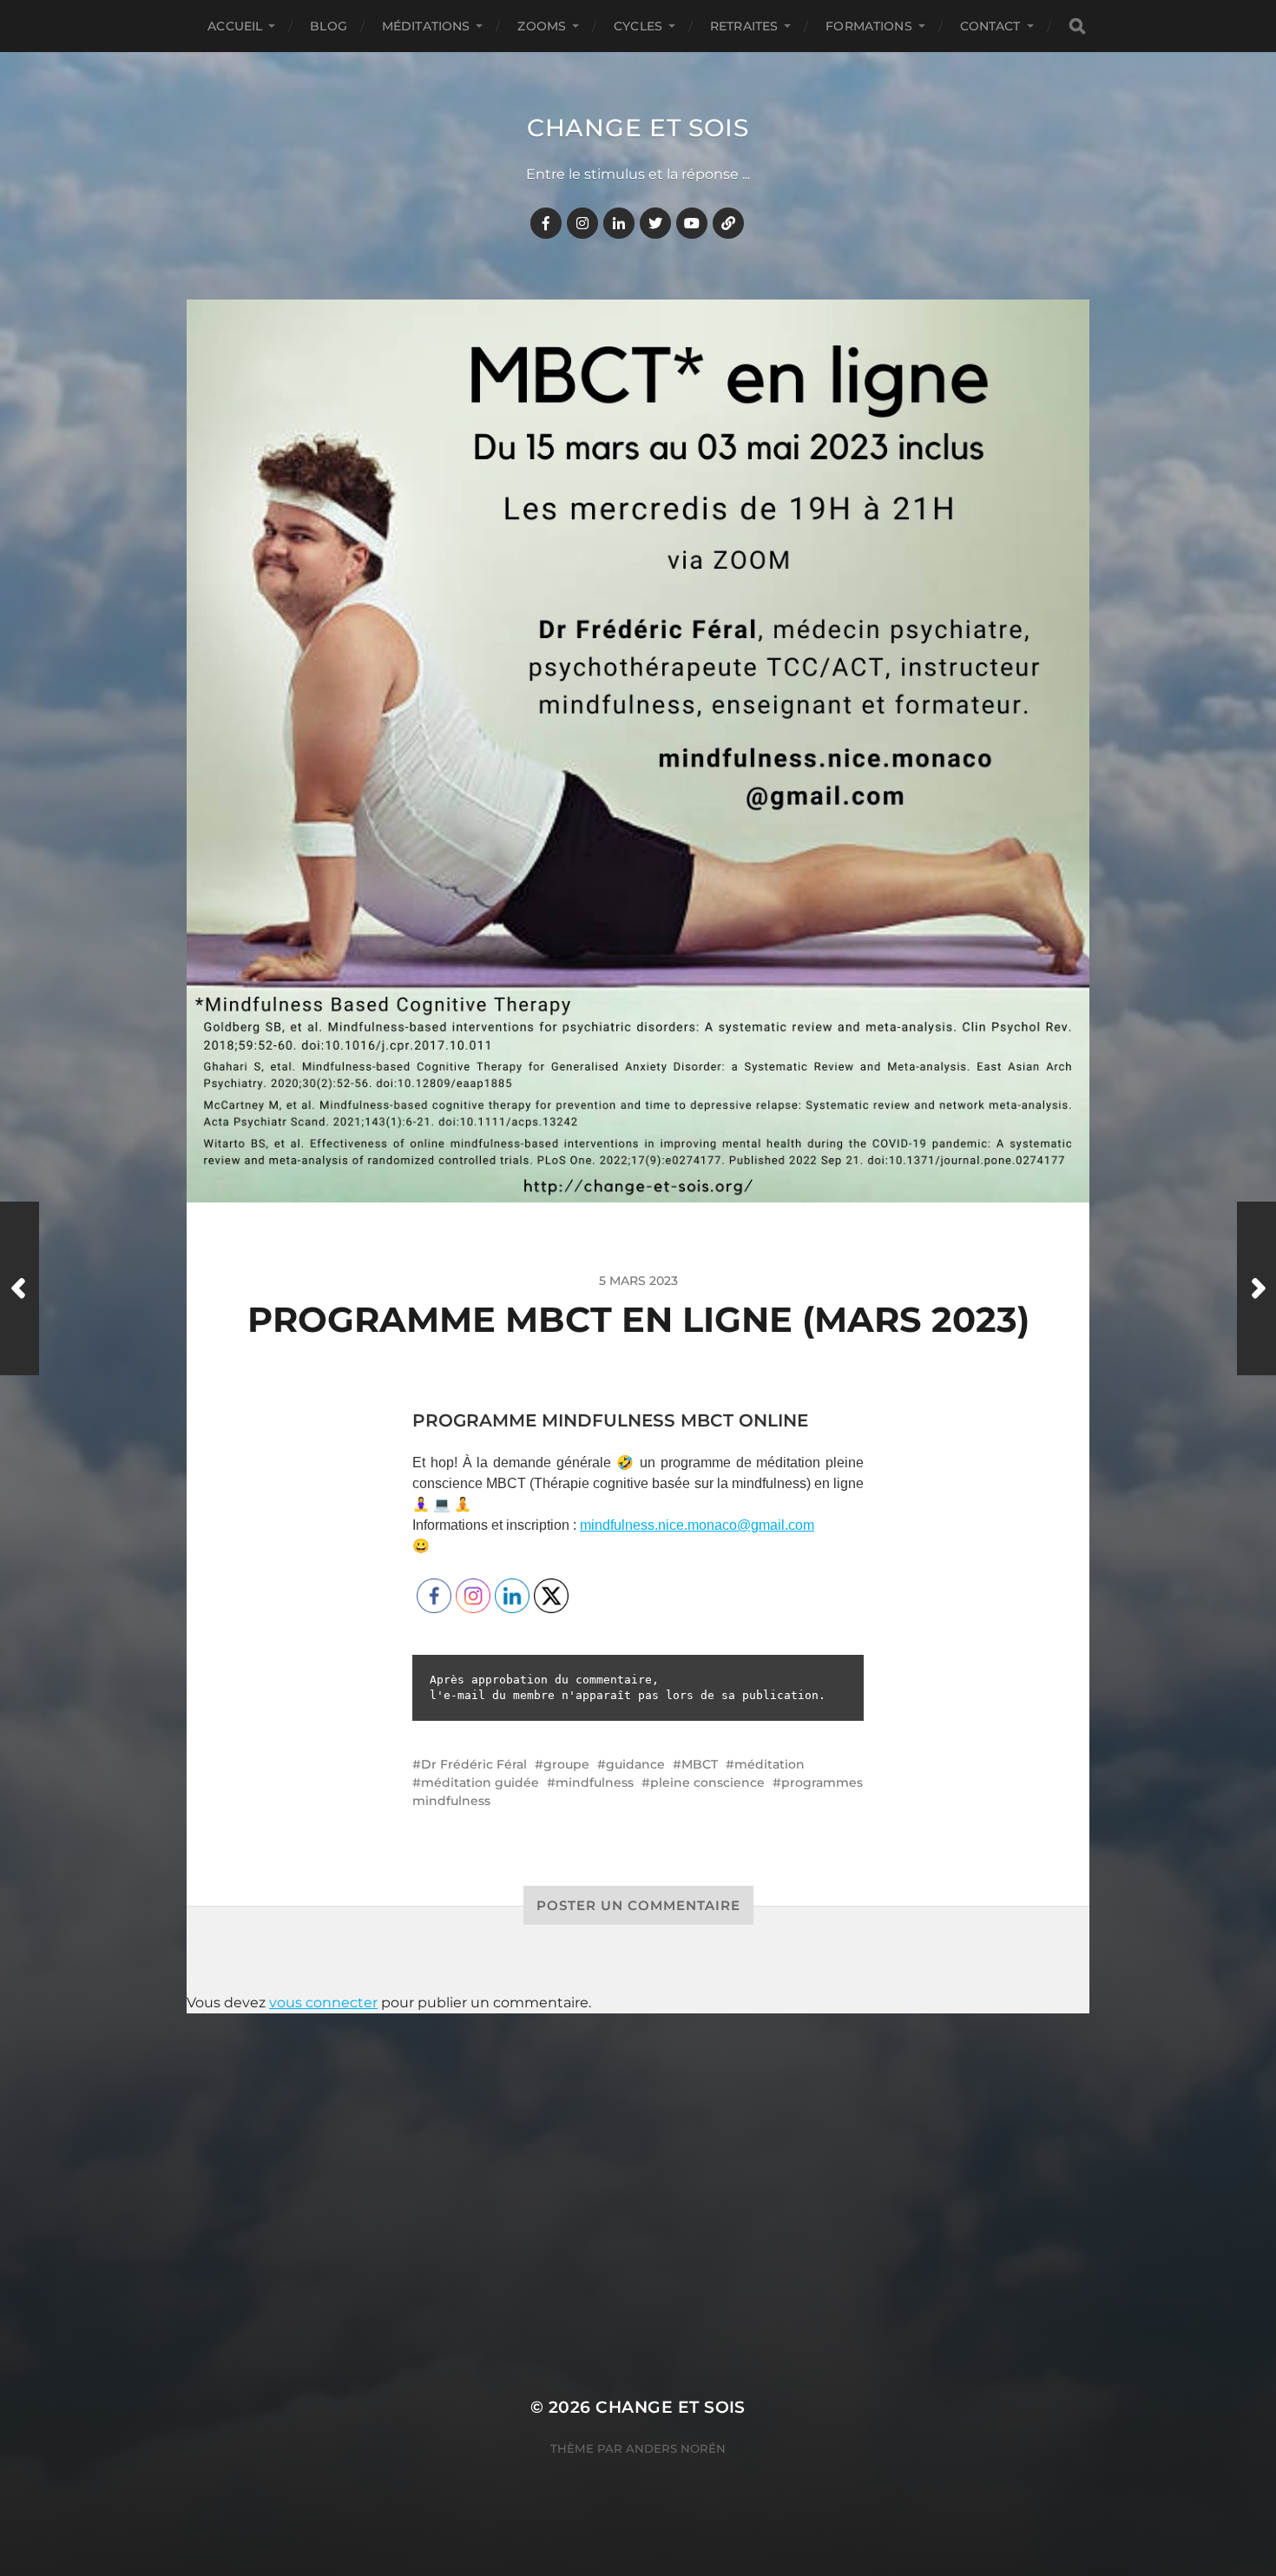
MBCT (700, 1764)
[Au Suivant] (1256, 1288)
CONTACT (990, 26)
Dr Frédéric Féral (474, 1764)
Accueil (235, 26)
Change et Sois (638, 128)
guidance (635, 1764)
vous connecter (323, 2003)
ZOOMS (542, 26)
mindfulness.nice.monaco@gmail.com (697, 1525)
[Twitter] (655, 223)
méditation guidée (480, 1782)
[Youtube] (692, 223)
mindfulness (595, 1782)
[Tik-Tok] (728, 223)
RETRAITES (744, 26)
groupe (566, 1764)
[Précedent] (20, 1288)
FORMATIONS (868, 26)
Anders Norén (676, 2448)
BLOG (329, 26)
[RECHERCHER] (1077, 26)
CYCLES (638, 26)
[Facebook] (546, 223)
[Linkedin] (619, 223)
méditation (770, 1764)
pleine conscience (707, 1782)
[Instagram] (582, 223)
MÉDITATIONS (426, 26)
